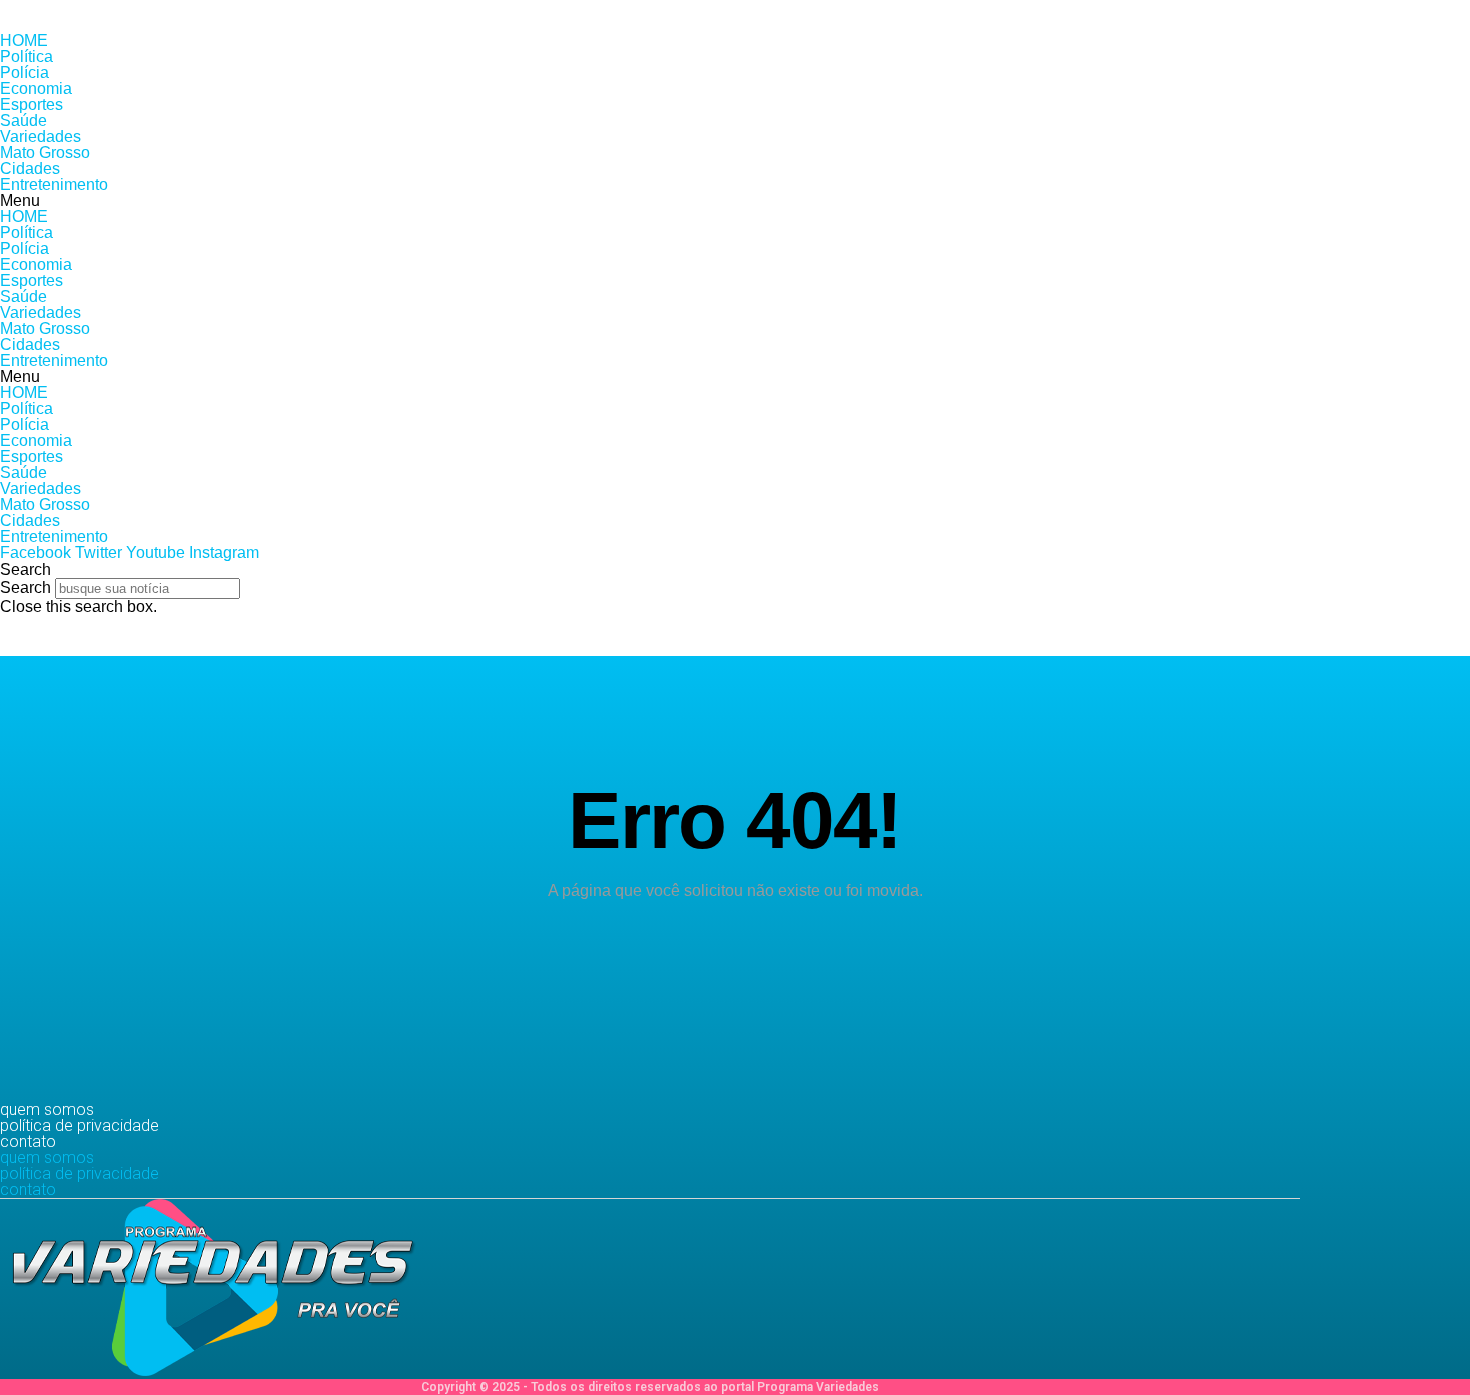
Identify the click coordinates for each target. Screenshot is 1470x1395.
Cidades (30, 168)
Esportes (31, 104)
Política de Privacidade (79, 1125)
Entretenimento (54, 184)
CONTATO (28, 1141)
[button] (735, 201)
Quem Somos (47, 1109)
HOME (24, 40)
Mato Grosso (45, 152)
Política (26, 56)
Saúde (23, 120)
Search (25, 587)
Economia (36, 88)
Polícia (24, 72)
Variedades (40, 136)
